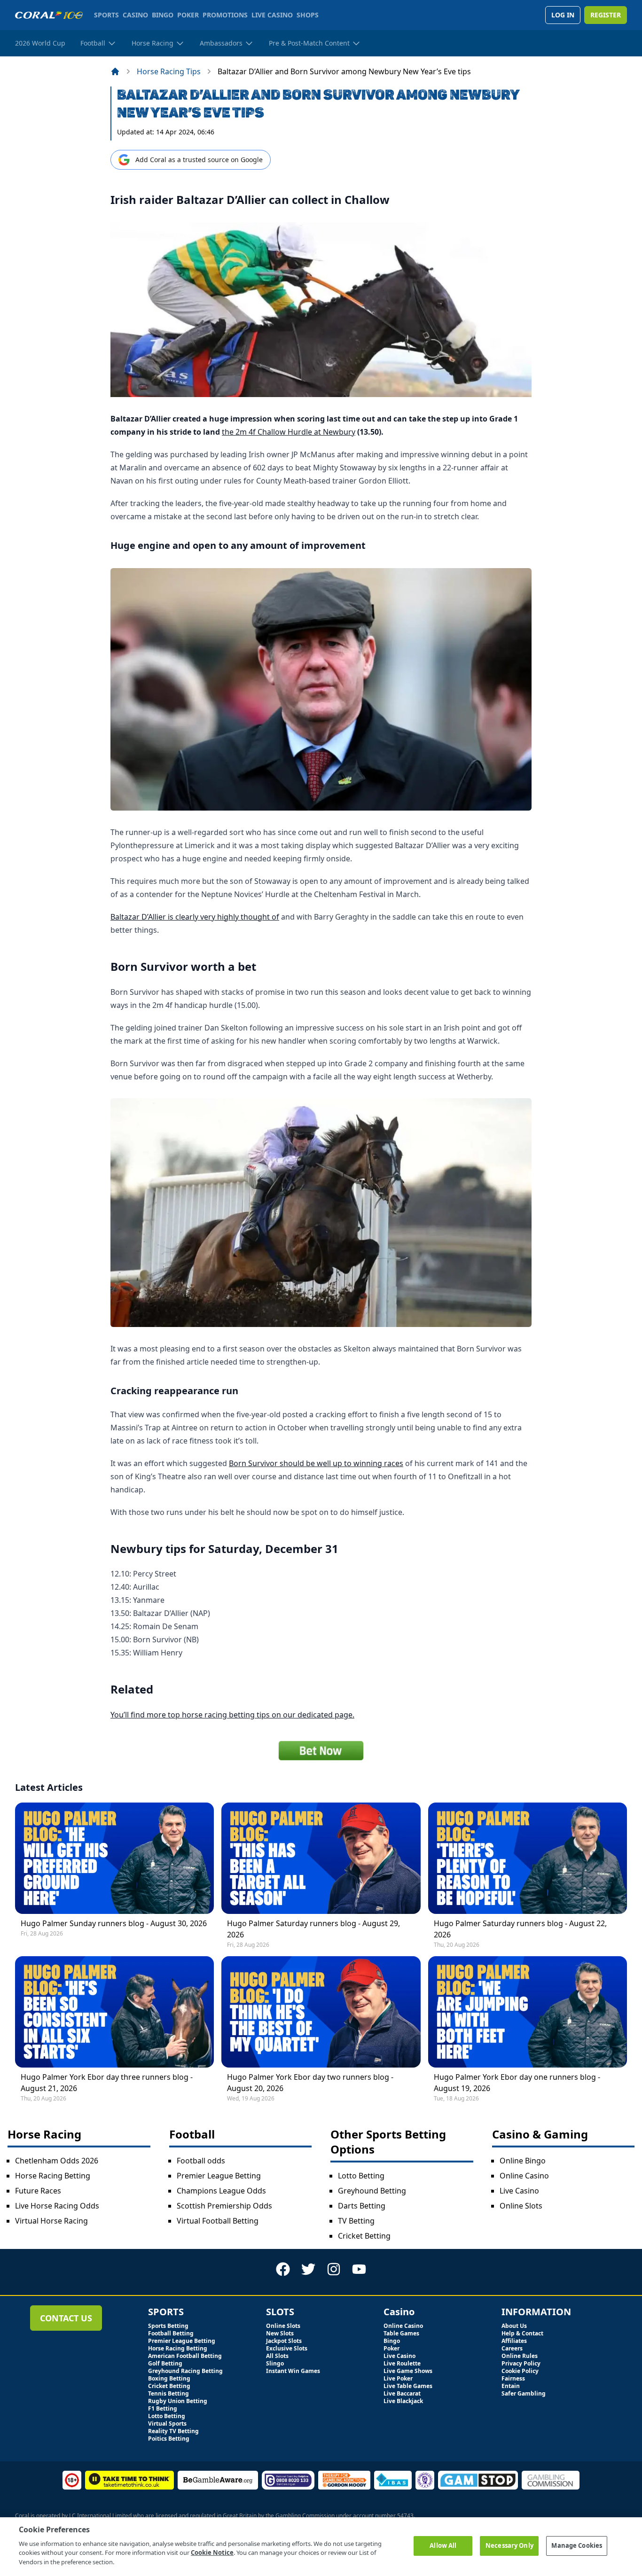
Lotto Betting (361, 2176)
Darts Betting (362, 2206)
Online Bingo (523, 2161)
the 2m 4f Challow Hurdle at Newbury (289, 432)
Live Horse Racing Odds (57, 2206)
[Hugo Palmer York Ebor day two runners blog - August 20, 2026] (321, 2012)
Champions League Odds (221, 2191)
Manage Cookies (577, 2545)
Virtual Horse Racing (51, 2221)
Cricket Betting (364, 2236)
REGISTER (606, 15)
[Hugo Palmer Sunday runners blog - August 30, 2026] (114, 1858)
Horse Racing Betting (53, 2176)
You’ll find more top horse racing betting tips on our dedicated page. (232, 1715)
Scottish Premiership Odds (224, 2206)
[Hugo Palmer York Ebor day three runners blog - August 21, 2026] (114, 2012)
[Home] (115, 71)
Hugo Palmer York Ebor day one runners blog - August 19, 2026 (517, 2083)
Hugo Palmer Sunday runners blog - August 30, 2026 (114, 1923)
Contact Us (66, 2318)
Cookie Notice (212, 2553)
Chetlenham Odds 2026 (57, 2161)
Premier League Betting (219, 2176)
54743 (405, 2516)
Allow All (443, 2545)
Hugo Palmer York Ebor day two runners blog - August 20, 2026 (310, 2083)
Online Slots (521, 2206)
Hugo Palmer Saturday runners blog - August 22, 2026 (520, 1929)
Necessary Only (509, 2545)
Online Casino (524, 2176)
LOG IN (563, 15)
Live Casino (519, 2191)
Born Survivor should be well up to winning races (316, 1463)
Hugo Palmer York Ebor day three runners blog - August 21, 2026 (107, 2083)
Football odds (201, 2161)
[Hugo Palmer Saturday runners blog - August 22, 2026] (528, 1858)
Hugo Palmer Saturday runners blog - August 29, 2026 (313, 1929)
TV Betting (356, 2221)
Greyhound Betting (372, 2191)
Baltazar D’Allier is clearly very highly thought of (195, 917)
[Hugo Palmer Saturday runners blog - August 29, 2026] (321, 1858)
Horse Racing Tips (169, 71)
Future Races (38, 2191)
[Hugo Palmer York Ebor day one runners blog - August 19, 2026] (528, 2012)
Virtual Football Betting (218, 2221)
